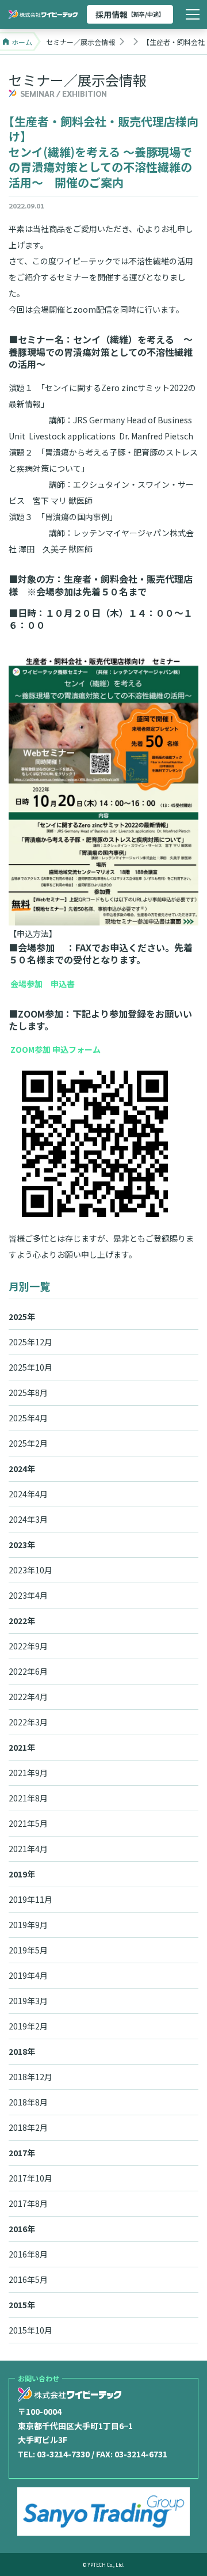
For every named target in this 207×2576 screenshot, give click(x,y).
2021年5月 (28, 1823)
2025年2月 (28, 1443)
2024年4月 (28, 1494)
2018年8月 (28, 2102)
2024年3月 (28, 1519)
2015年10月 (30, 2330)
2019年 (22, 1874)
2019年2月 (28, 2026)
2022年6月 (28, 1671)
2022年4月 (28, 1697)
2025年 (22, 1317)
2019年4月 (28, 1975)
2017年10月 (30, 2178)
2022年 (22, 1621)
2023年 (22, 1545)
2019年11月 (30, 1899)
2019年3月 (28, 2001)
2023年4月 (28, 1595)
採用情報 (130, 14)
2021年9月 (28, 1773)
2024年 (22, 1469)
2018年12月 (30, 2077)
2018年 (22, 2051)
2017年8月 (28, 2203)
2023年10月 (30, 1570)
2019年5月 (28, 1950)
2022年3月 (28, 1722)
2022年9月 (28, 1646)
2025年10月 (30, 1367)
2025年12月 (30, 1342)
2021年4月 (28, 1849)
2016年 (22, 2229)
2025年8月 (28, 1393)
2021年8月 (28, 1798)
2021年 (22, 1747)
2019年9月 (28, 1925)
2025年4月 (28, 1418)
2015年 (22, 2305)
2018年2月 (28, 2127)
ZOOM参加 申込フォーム (55, 1049)
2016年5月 (28, 2279)
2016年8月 (28, 2254)
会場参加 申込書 (43, 984)
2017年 (22, 2153)
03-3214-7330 (63, 2454)
